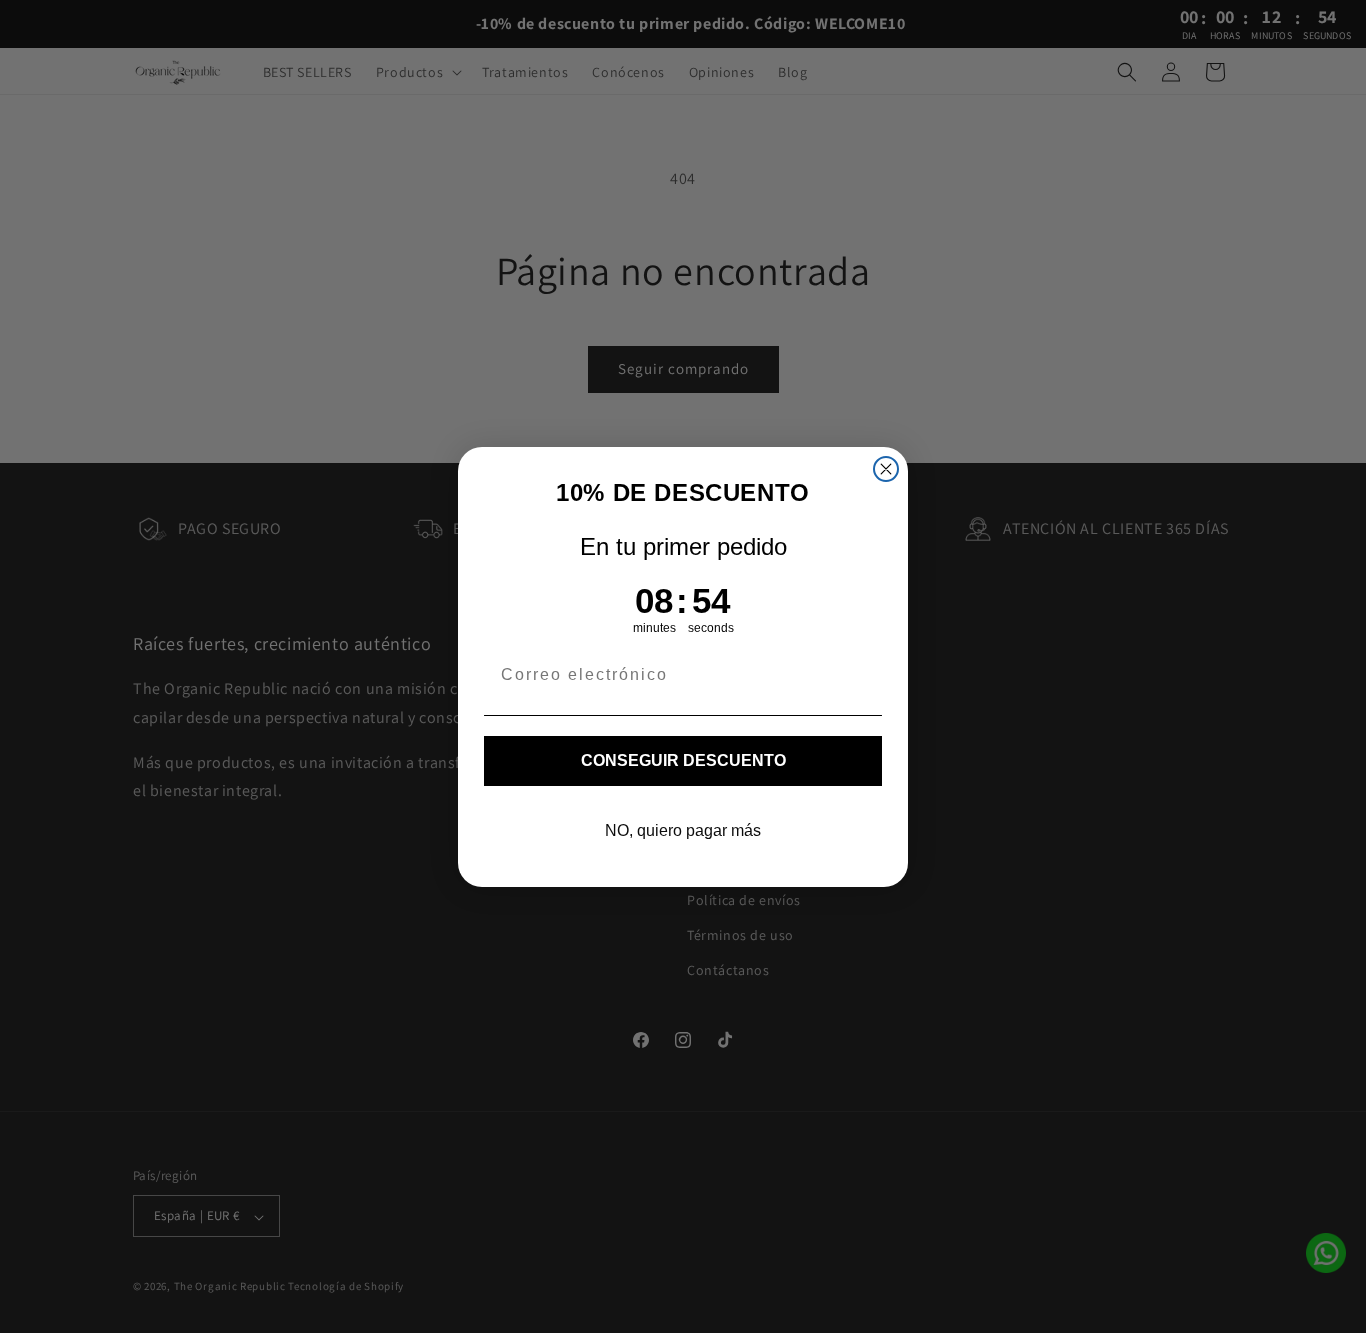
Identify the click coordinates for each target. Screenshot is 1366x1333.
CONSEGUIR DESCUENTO (683, 760)
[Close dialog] (886, 469)
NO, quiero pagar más (683, 830)
